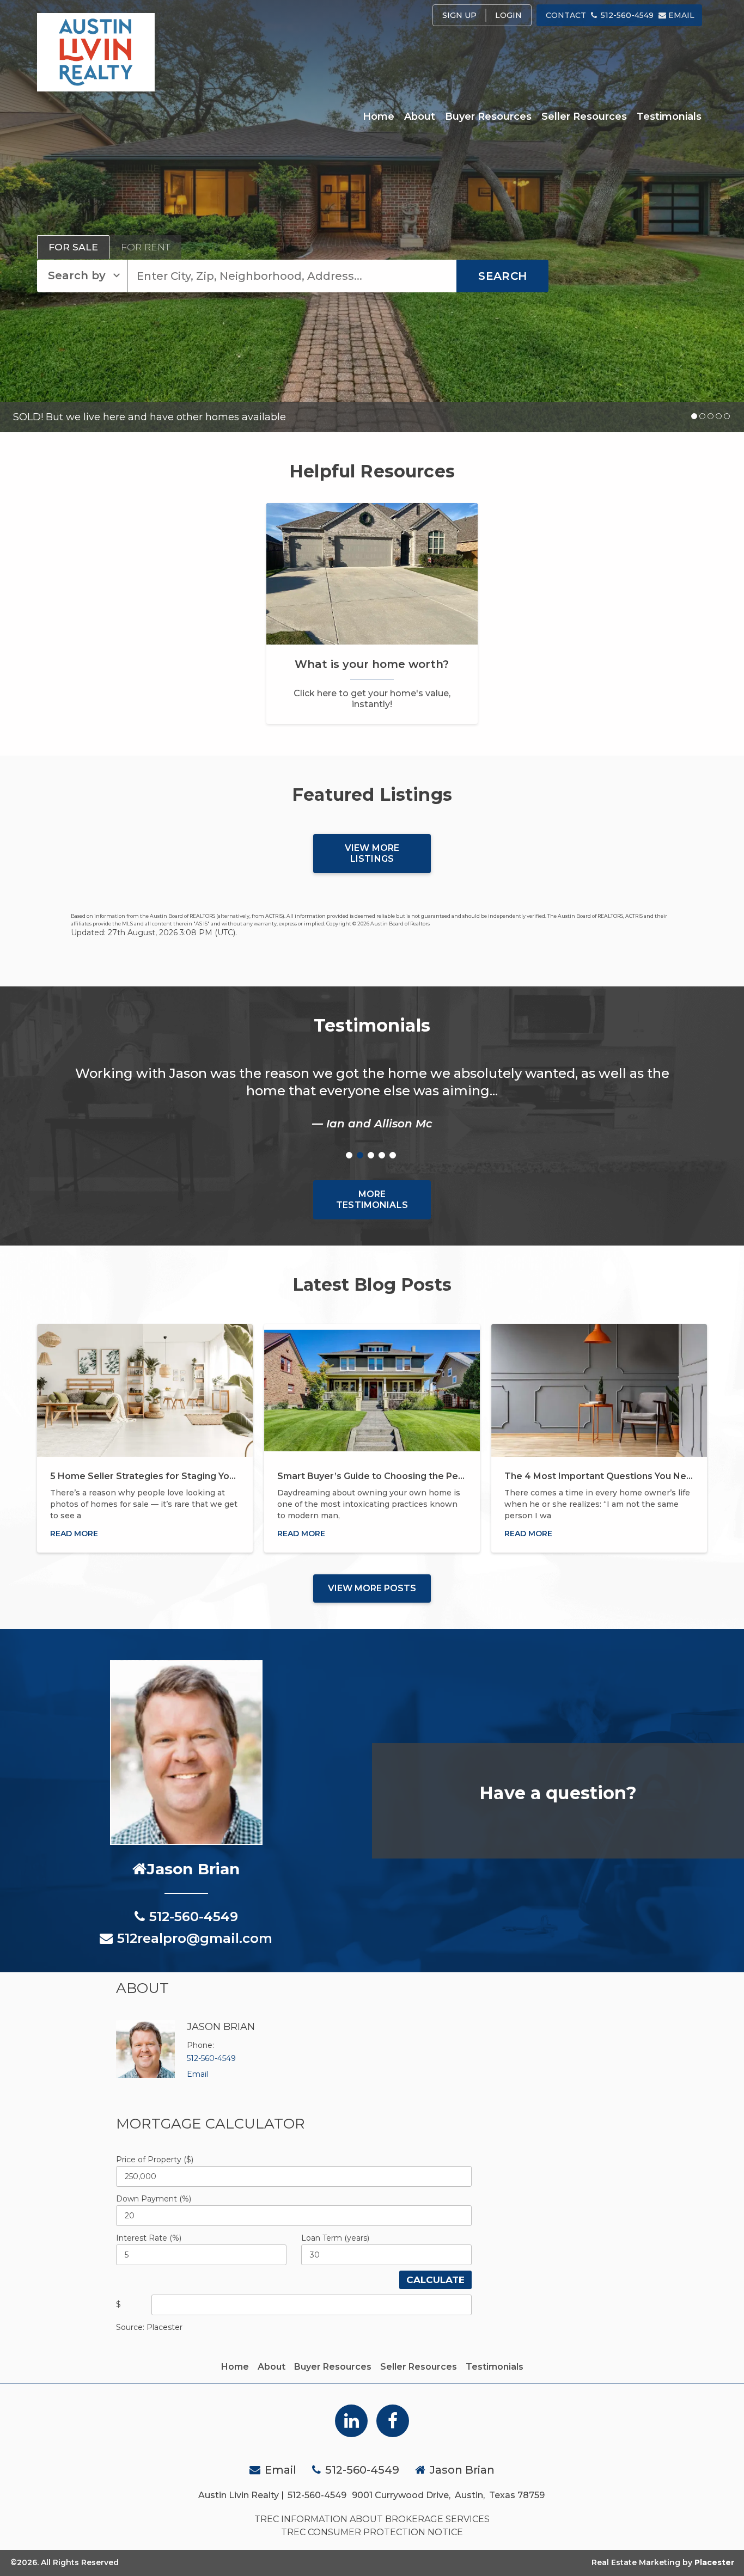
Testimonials (669, 116)
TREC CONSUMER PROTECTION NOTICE (372, 2532)
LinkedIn (351, 2421)
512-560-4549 (627, 15)
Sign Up (459, 15)
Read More (74, 1534)
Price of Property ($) (155, 2160)
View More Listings (372, 853)
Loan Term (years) (335, 2238)
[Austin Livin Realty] (96, 52)
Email (681, 15)
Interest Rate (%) (149, 2238)
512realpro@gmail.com (195, 1938)
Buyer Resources (488, 116)
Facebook (393, 2421)
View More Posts (372, 1588)
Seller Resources (584, 116)
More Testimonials (372, 1200)
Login (508, 15)
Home (379, 116)
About (420, 116)
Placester (714, 2562)
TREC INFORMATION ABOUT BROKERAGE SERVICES (372, 2519)
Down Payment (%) (154, 2199)
